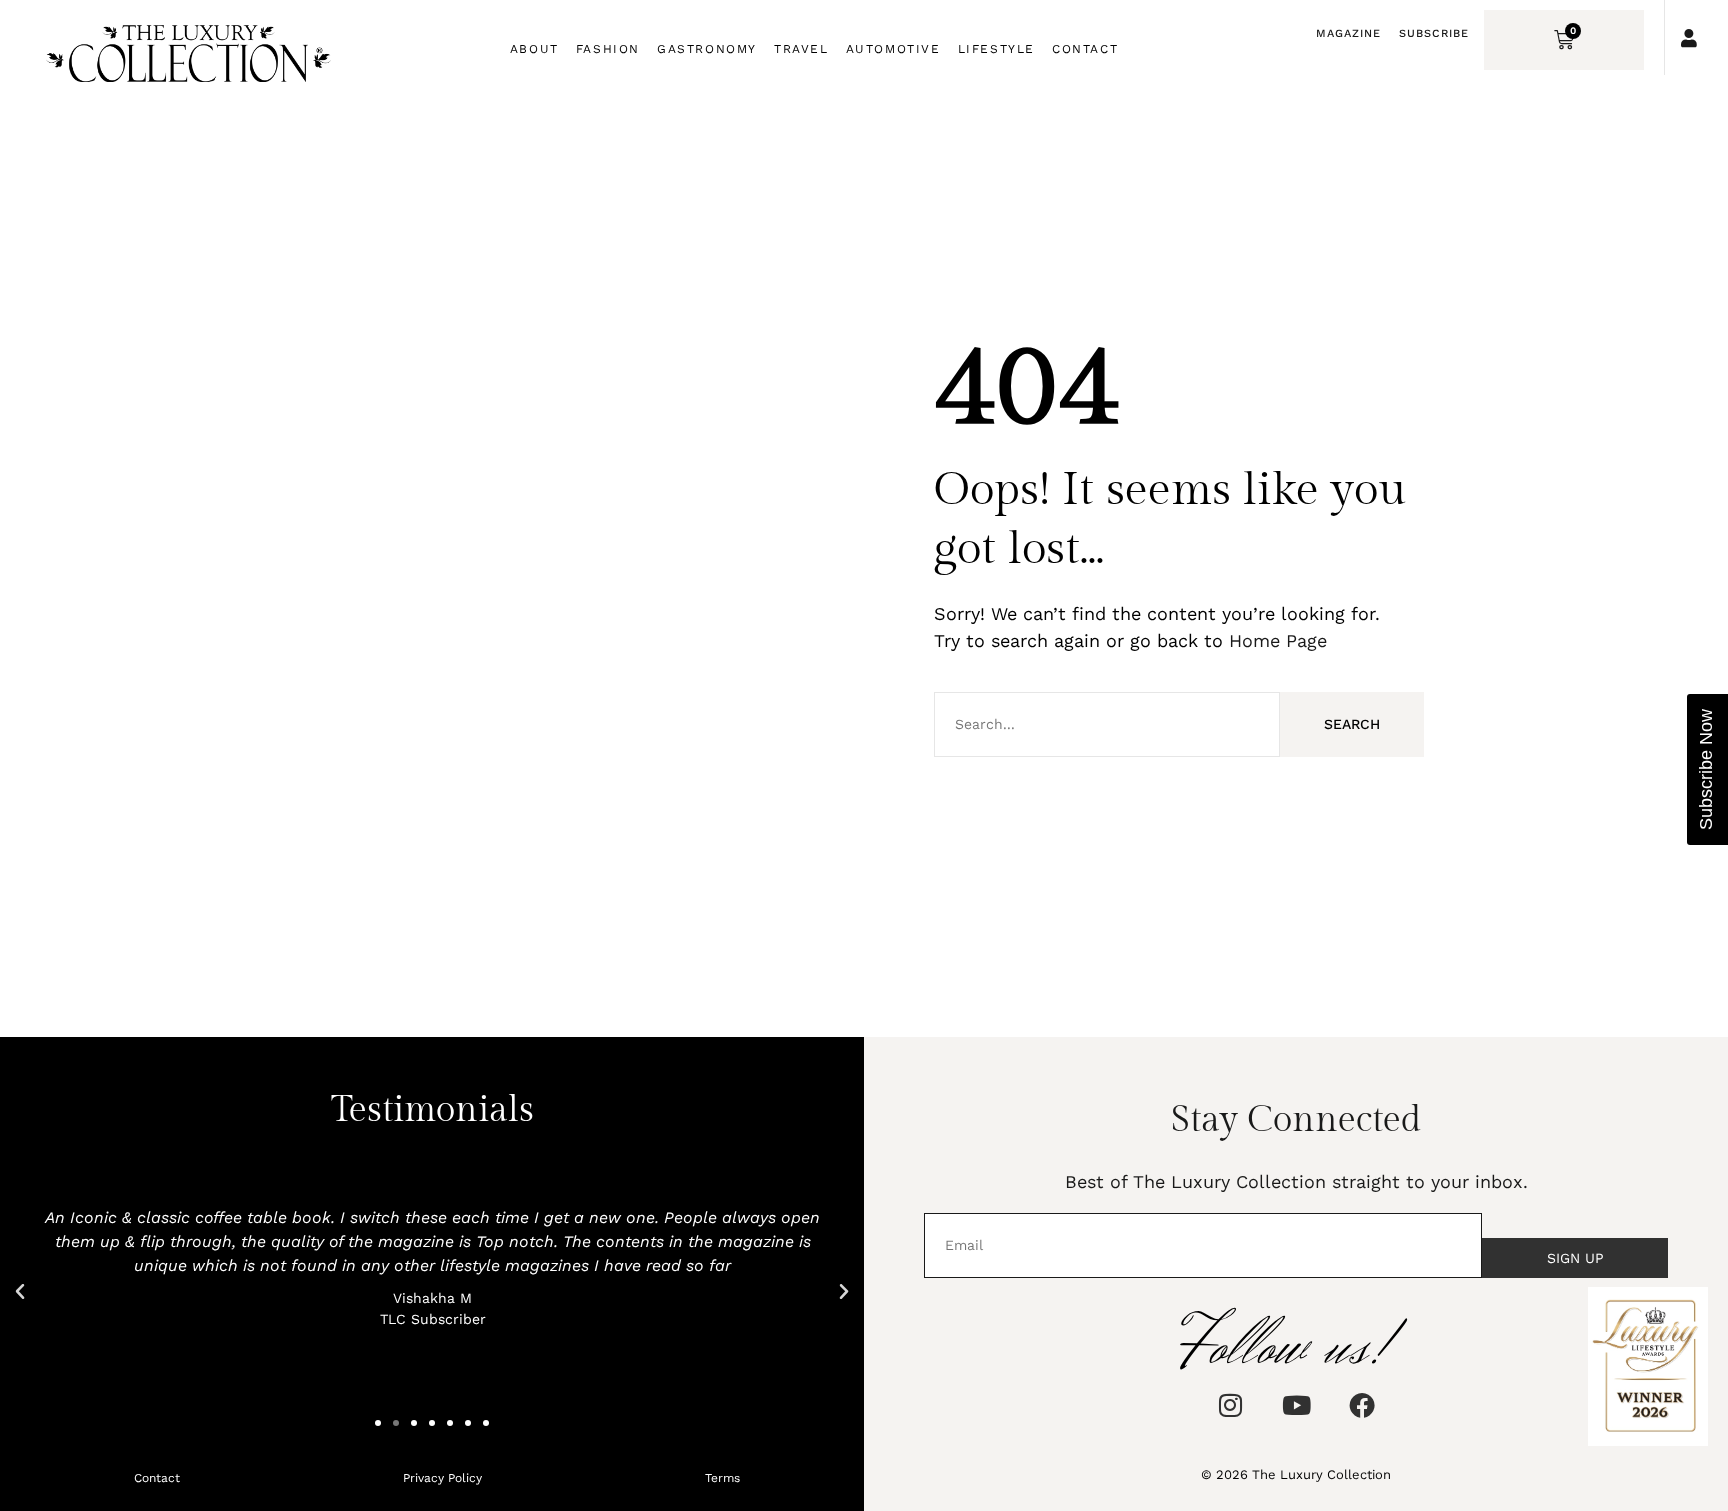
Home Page (1278, 640)
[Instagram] (1230, 1405)
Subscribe (1434, 33)
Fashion (608, 49)
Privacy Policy (442, 1478)
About (534, 49)
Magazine (1348, 33)
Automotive (893, 49)
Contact (1085, 49)
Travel (801, 49)
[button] (20, 1292)
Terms (722, 1478)
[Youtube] (1296, 1405)
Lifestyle (996, 49)
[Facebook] (1362, 1405)
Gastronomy (707, 49)
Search (1352, 724)
